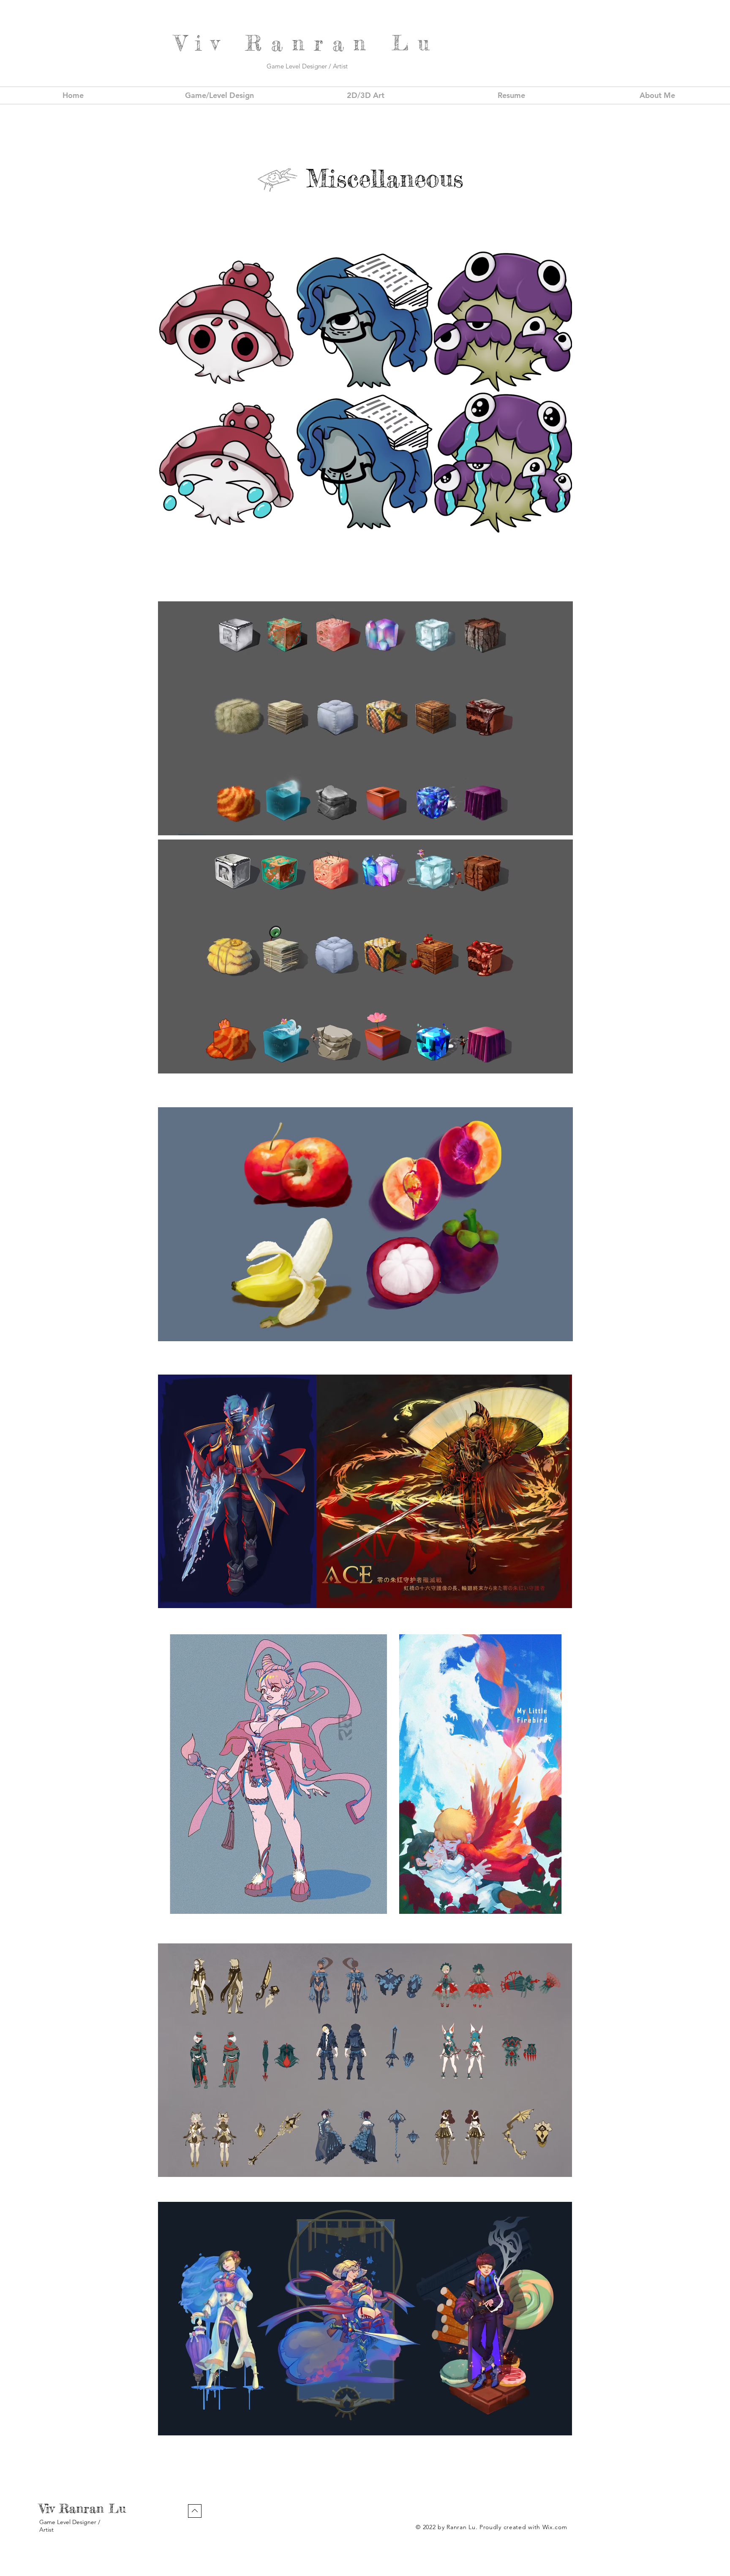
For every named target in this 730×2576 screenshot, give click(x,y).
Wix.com (555, 2527)
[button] (227, 321)
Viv (210, 43)
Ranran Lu (95, 2508)
